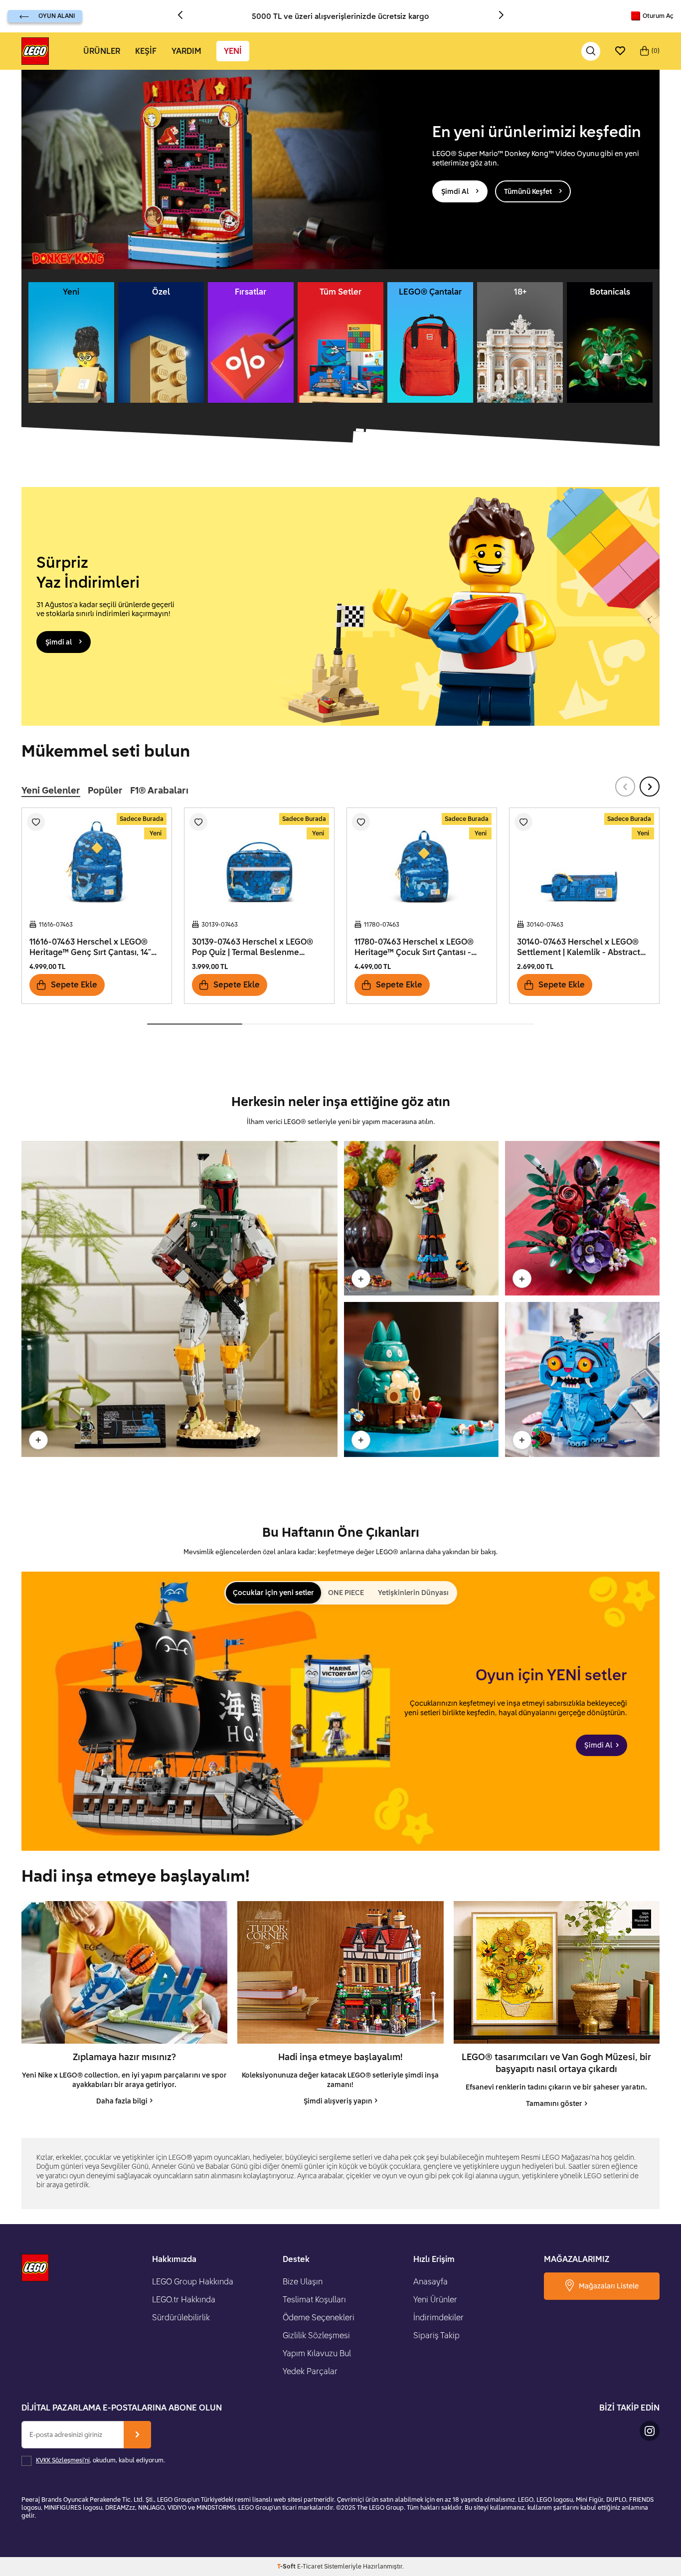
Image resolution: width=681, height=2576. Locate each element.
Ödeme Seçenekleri (319, 2317)
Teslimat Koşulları (314, 2299)
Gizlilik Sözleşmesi (316, 2335)
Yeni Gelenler (51, 790)
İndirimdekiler (438, 2317)
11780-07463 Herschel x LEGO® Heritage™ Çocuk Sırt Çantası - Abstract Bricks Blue (414, 947)
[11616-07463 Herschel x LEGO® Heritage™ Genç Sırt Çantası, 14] (97, 860)
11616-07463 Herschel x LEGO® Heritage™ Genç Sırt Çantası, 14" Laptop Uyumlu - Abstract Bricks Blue (92, 947)
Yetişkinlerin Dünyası (413, 1592)
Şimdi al (59, 642)
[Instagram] (650, 2431)
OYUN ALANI (57, 16)
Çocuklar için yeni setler (273, 1592)
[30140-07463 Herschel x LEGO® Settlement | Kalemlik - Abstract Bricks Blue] (584, 860)
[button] (184, 16)
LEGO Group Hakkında (193, 2281)
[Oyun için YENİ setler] (340, 1711)
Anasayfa (430, 2281)
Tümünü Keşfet (528, 191)
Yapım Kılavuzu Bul (317, 2353)
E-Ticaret (310, 2566)
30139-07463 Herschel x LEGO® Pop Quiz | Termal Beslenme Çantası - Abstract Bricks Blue (253, 947)
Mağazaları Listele (609, 2286)
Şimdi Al (455, 191)
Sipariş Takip (436, 2335)
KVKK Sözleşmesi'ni (63, 2460)
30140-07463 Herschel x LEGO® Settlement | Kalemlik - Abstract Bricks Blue (579, 947)
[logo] (35, 51)
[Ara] (591, 51)
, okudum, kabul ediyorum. (100, 2460)
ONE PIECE (346, 1592)
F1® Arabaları (159, 790)
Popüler (105, 790)
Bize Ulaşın (303, 2281)
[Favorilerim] (620, 51)
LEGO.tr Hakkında (184, 2299)
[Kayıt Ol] (137, 2435)
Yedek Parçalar (310, 2371)
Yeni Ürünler (435, 2299)
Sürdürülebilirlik (181, 2317)
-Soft (287, 2566)
